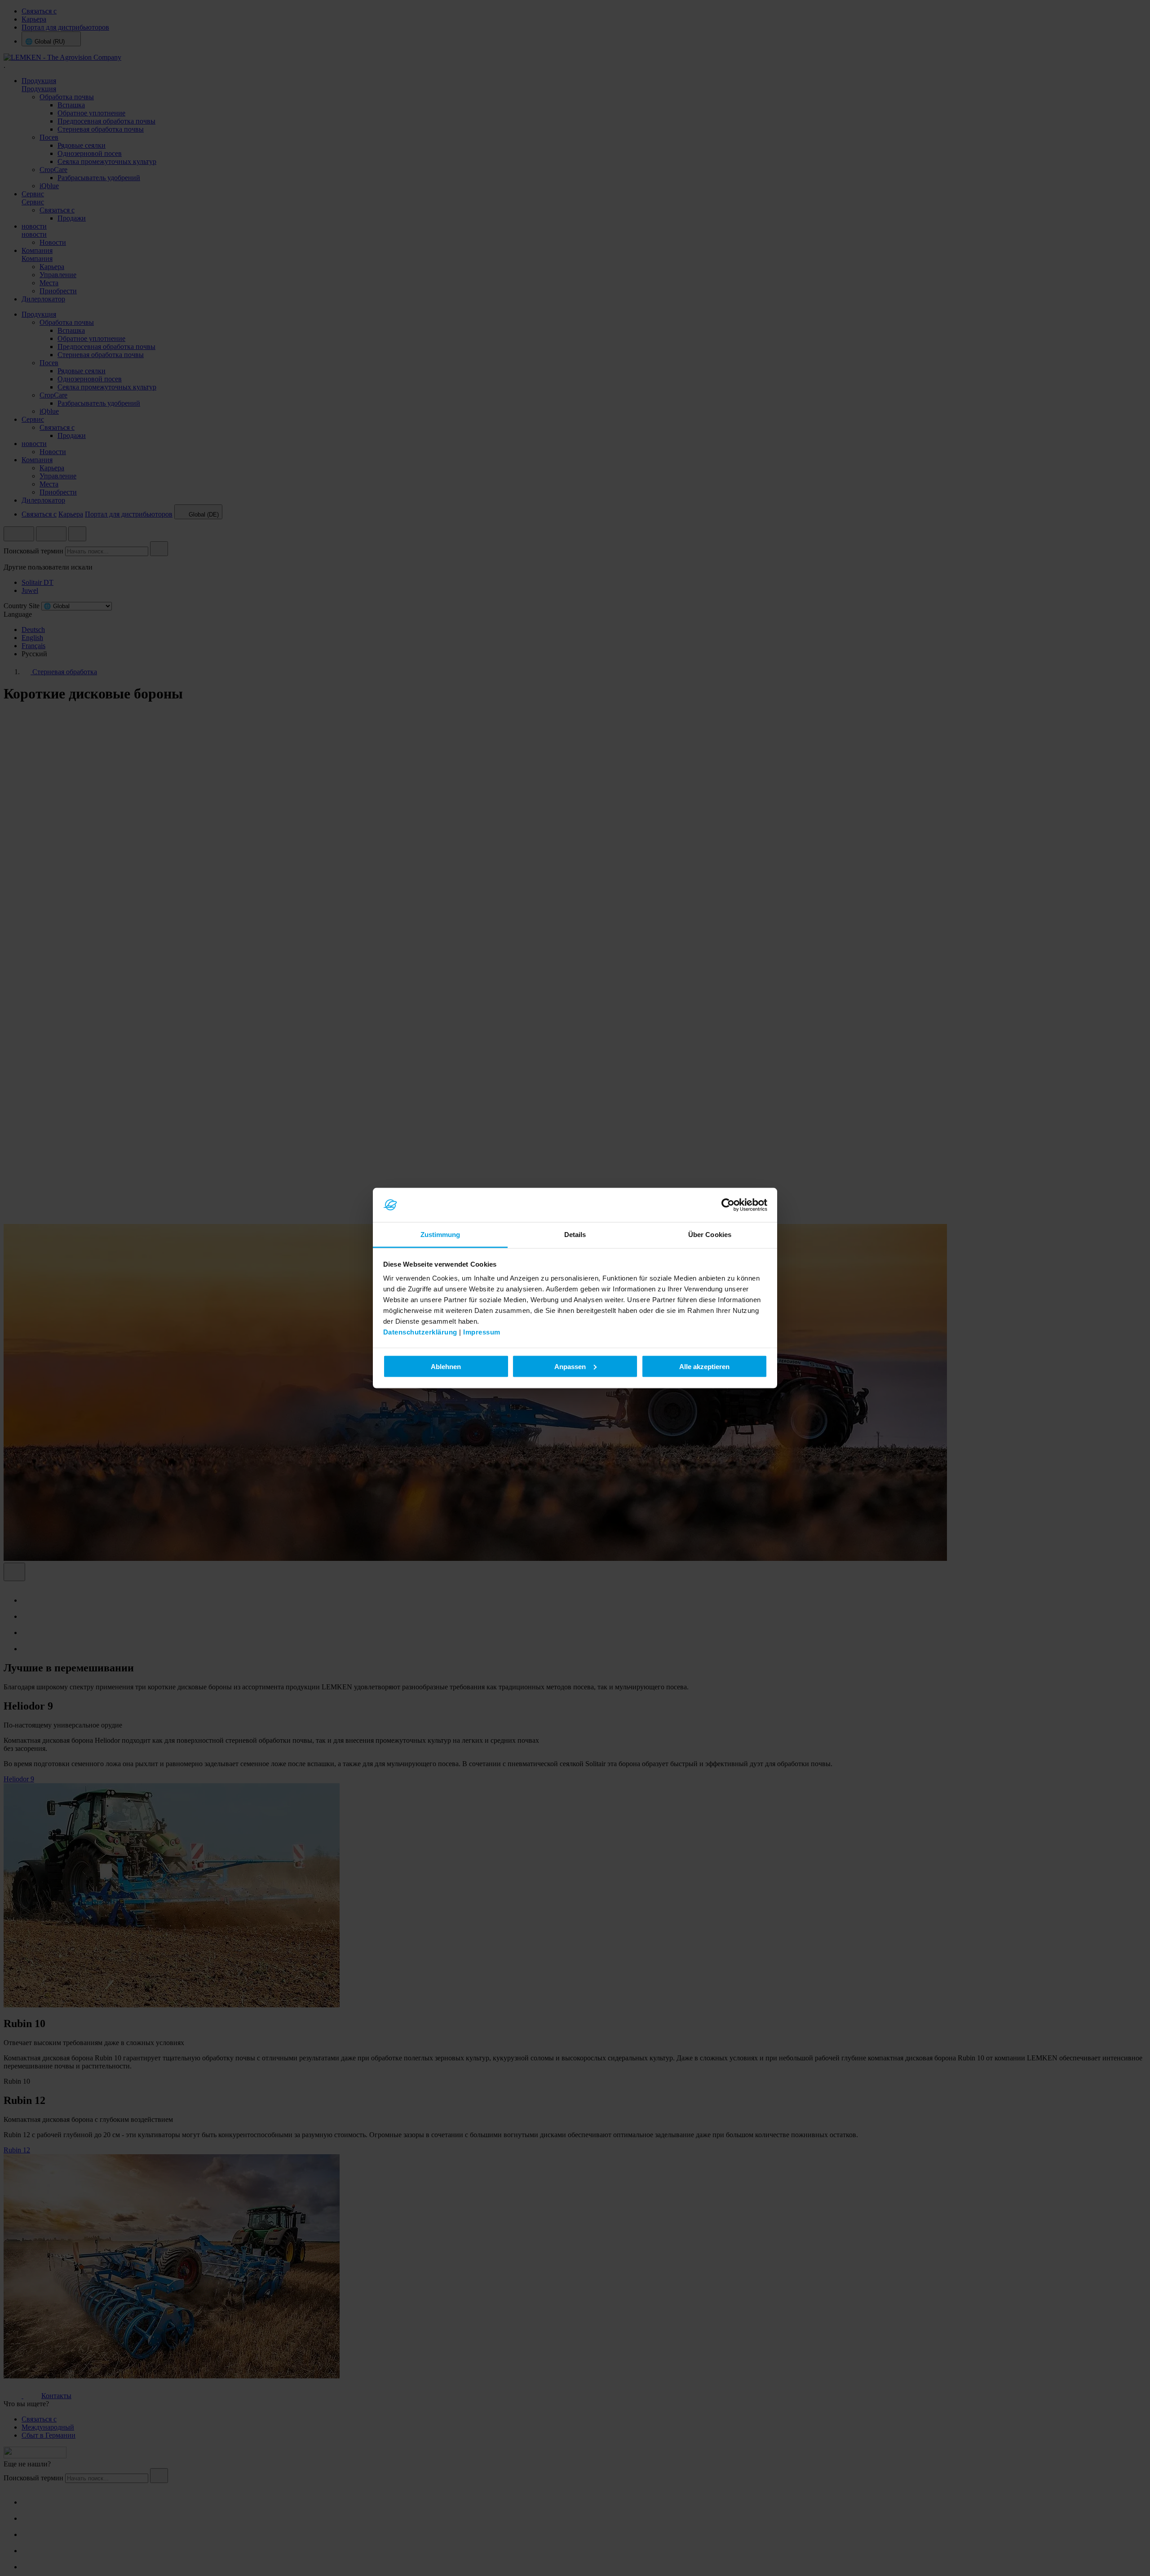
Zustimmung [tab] (440, 1235)
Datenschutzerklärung (420, 1332)
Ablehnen (446, 1366)
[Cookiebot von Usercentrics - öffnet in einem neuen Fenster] (728, 1205)
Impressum (482, 1332)
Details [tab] (575, 1235)
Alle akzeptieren (704, 1366)
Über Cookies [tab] (710, 1235)
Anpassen (570, 1366)
